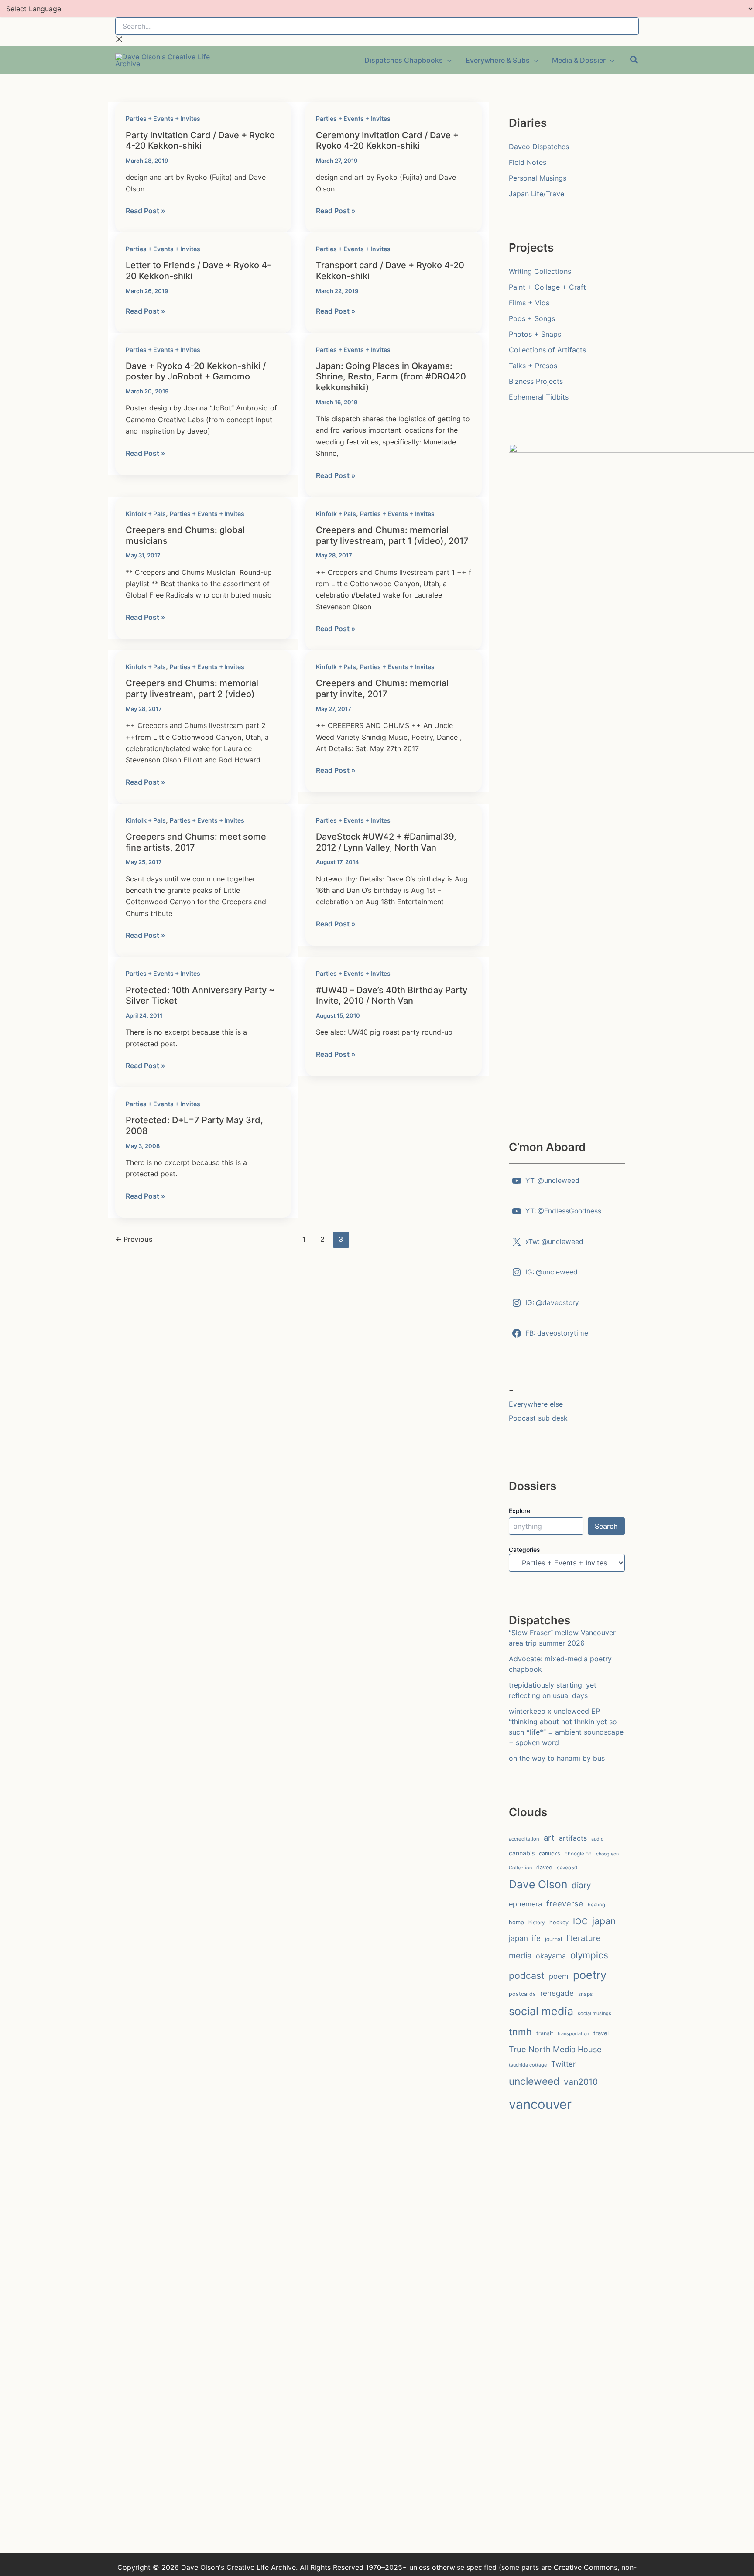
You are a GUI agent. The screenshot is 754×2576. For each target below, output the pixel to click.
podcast (527, 1975)
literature (584, 1938)
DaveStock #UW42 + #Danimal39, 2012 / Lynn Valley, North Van (386, 842)
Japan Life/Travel (537, 194)
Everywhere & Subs (498, 60)
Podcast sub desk (538, 1418)
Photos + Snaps (535, 334)
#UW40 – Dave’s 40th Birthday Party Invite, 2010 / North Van (392, 996)
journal (554, 1939)
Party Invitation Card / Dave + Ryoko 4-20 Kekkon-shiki (200, 141)
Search (606, 1526)
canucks (550, 1853)
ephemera (525, 1904)
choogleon (607, 1854)
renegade (557, 1993)
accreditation (524, 1839)
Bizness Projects (536, 381)
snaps (585, 1994)
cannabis (522, 1853)
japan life (525, 1938)
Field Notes (528, 162)
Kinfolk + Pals (146, 514)
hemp (516, 1922)
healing (596, 1905)
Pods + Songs (532, 318)
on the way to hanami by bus (557, 1758)
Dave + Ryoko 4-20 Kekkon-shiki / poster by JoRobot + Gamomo (196, 371)
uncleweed (534, 2081)
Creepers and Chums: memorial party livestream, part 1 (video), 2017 (392, 535)
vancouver (540, 2104)
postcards (522, 1994)
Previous (134, 1239)
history (537, 1923)
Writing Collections (540, 271)
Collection (520, 1868)
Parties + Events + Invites (163, 118)
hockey (559, 1922)
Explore (519, 1511)
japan (604, 1921)
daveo (544, 1867)
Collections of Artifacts (547, 350)
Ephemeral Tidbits (539, 397)
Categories (524, 1549)
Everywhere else (536, 1404)
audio (597, 1839)
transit (545, 2033)
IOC (580, 1921)
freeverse (565, 1903)
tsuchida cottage (528, 2065)
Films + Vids (529, 303)
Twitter (563, 2064)
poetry (590, 1975)
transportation (573, 2034)
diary (581, 1885)
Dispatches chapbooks (404, 60)
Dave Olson (538, 1884)
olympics (589, 1955)
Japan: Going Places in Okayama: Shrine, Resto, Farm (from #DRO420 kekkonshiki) (391, 377)
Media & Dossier (579, 60)
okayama (551, 1956)
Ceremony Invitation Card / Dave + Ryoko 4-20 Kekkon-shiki (387, 141)
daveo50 (567, 1868)
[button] (634, 61)
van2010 (581, 2082)
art (549, 1838)
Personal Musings (538, 178)
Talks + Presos (533, 366)
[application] (447, 60)
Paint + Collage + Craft (547, 287)
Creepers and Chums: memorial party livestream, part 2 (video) (192, 688)
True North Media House (555, 2049)
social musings (595, 2013)
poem (559, 1976)
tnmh (520, 2032)
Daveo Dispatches (539, 147)
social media (541, 2011)
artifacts (573, 1838)
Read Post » (146, 211)
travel (601, 2033)
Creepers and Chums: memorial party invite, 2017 (382, 688)
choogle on (578, 1854)
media (520, 1955)
